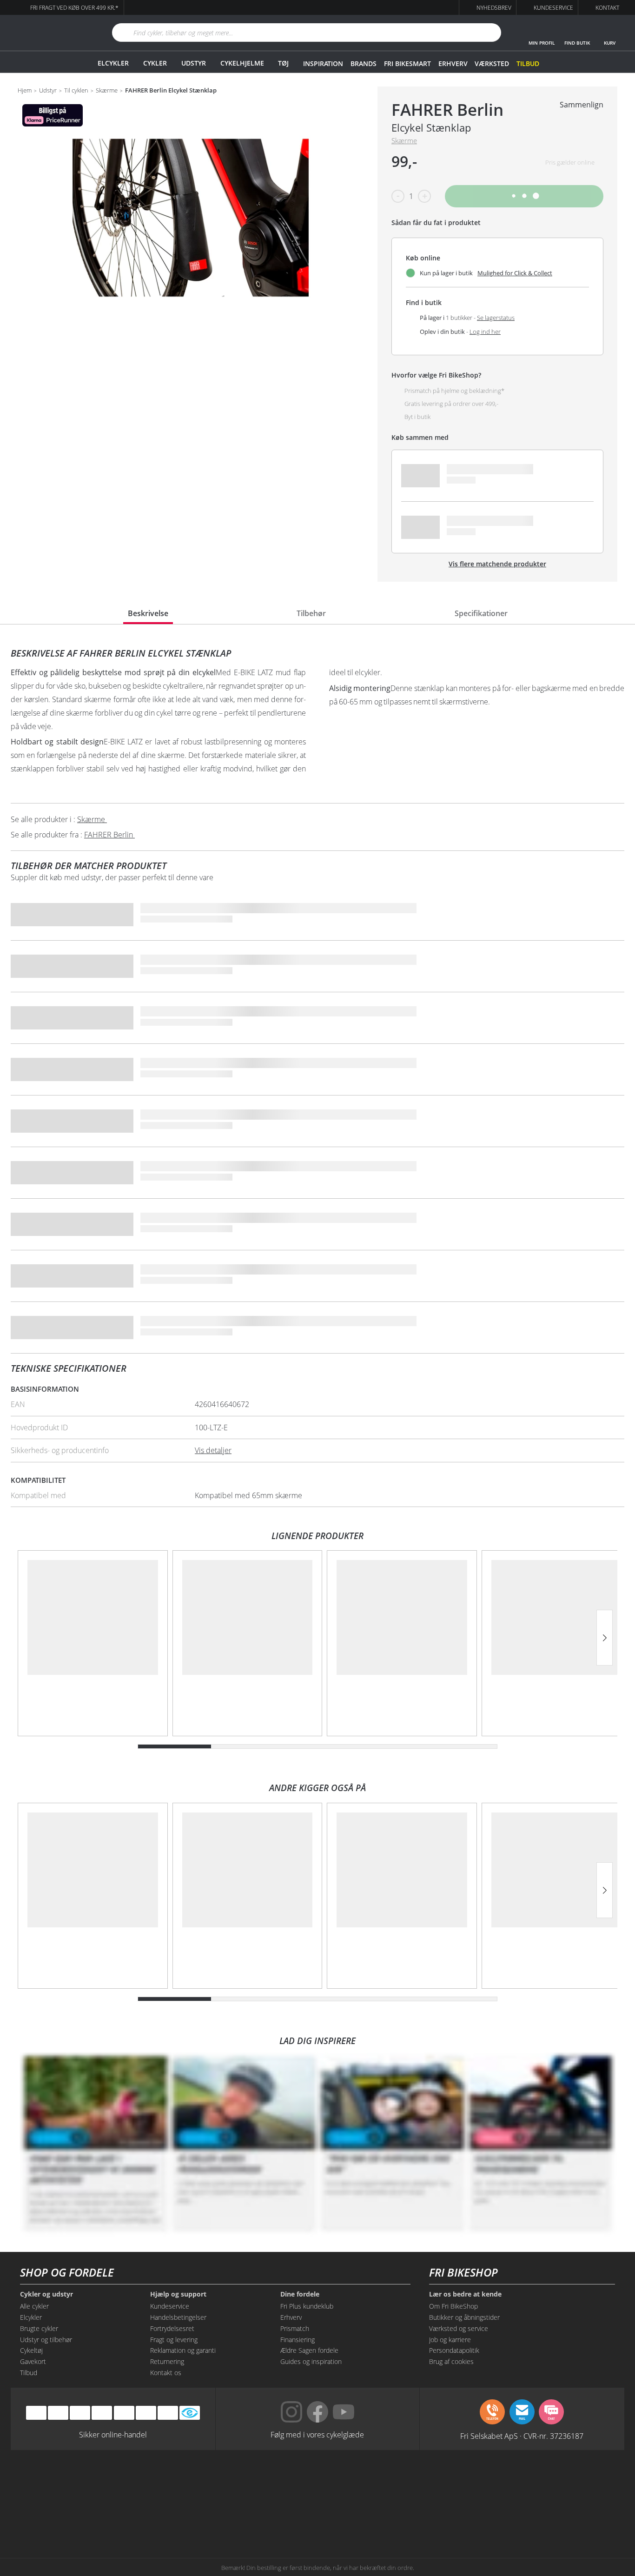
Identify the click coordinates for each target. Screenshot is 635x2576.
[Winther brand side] (275, 2482)
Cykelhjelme (242, 63)
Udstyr (194, 63)
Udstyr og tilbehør (46, 2340)
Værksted (492, 63)
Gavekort (33, 2361)
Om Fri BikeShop (453, 2306)
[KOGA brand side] (446, 2482)
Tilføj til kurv (524, 196)
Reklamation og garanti (183, 2350)
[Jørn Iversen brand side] (531, 2517)
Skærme (107, 91)
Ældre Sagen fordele (309, 2350)
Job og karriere (450, 2340)
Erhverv (453, 63)
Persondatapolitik (454, 2350)
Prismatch (295, 2328)
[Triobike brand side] (360, 2517)
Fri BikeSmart (407, 63)
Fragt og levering (174, 2340)
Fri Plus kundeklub (307, 2306)
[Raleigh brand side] (446, 2517)
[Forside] (50, 33)
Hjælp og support (178, 2294)
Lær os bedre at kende (465, 2294)
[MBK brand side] (189, 2482)
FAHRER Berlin (447, 110)
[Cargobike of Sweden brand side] (275, 2517)
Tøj (283, 63)
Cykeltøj (31, 2350)
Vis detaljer (213, 1450)
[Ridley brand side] (189, 2517)
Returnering (167, 2361)
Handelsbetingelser (178, 2317)
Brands (364, 63)
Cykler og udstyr (46, 2294)
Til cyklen (76, 91)
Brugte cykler (39, 2328)
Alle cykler (34, 2306)
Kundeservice (170, 2306)
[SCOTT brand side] (360, 2482)
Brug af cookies (451, 2361)
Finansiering (298, 2340)
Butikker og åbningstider (464, 2317)
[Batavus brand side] (104, 2482)
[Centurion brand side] (531, 2482)
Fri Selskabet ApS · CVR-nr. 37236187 (522, 2436)
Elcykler (113, 63)
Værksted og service (459, 2328)
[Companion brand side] (104, 2517)
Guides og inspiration (311, 2361)
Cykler (155, 63)
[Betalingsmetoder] (102, 2413)
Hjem (25, 91)
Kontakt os (166, 2373)
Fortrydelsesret (172, 2328)
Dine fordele (300, 2294)
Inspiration (323, 63)
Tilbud (528, 63)
